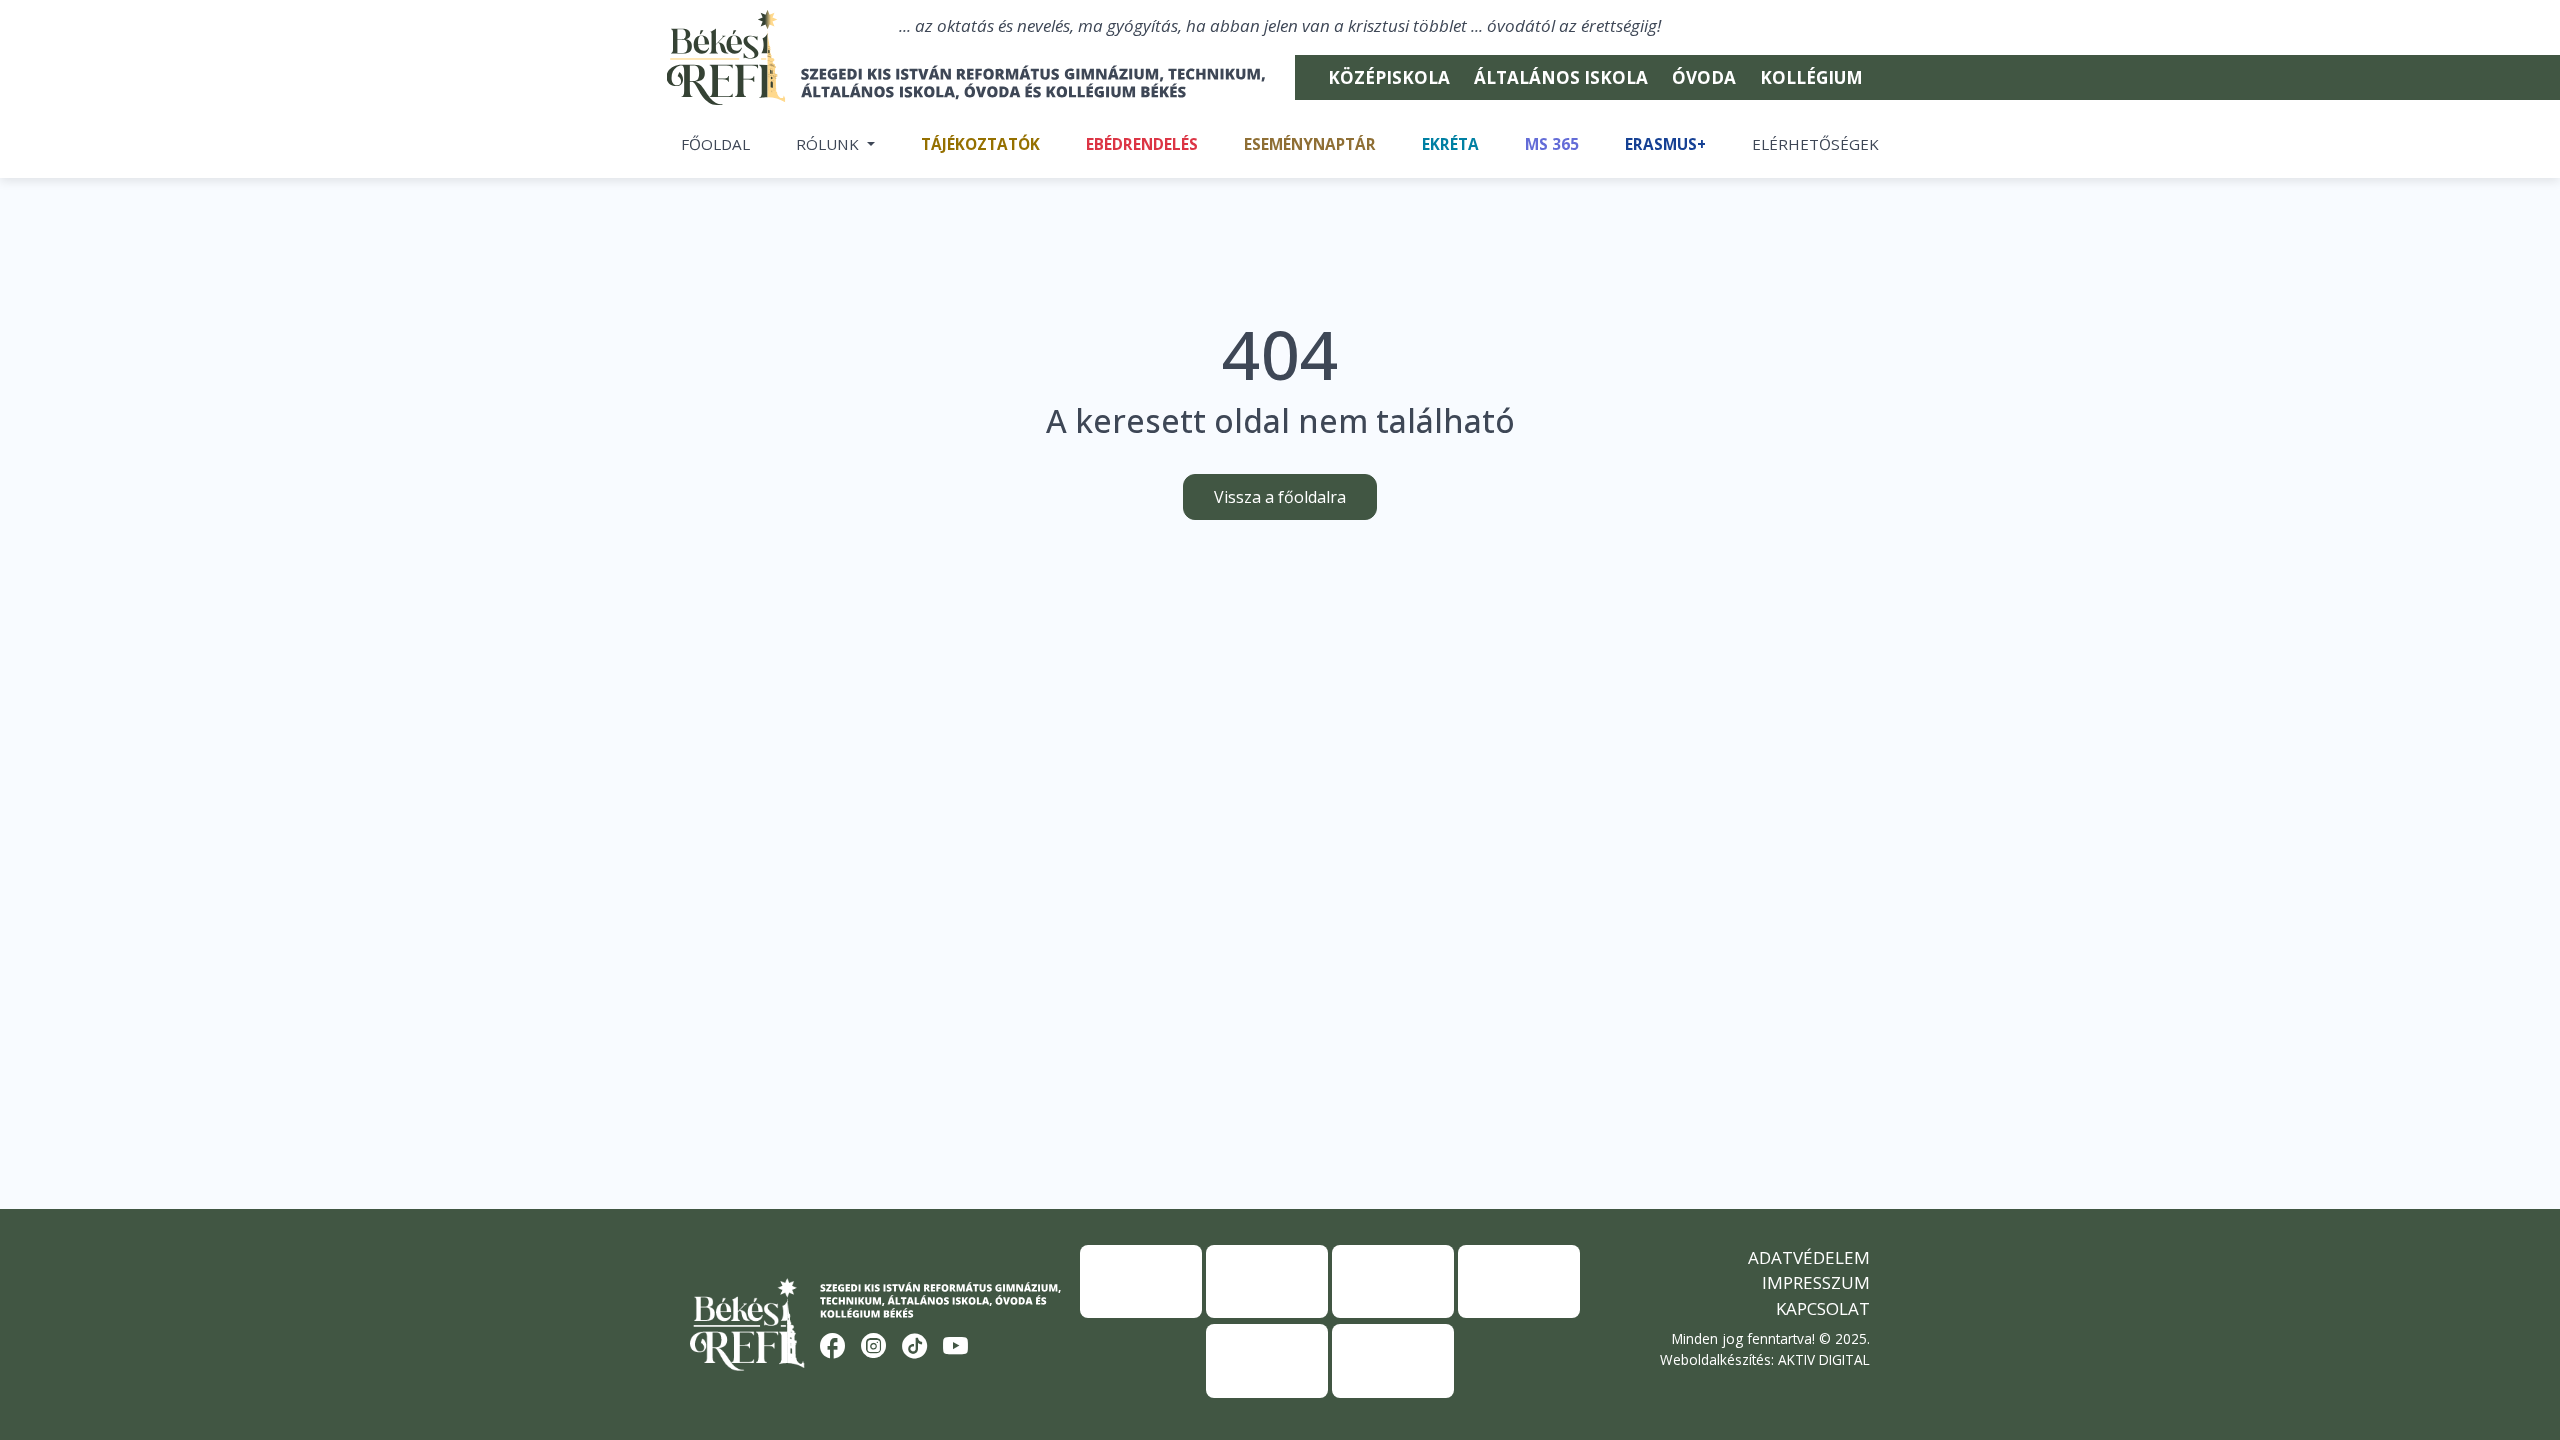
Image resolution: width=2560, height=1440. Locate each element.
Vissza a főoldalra (1280, 497)
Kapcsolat (1823, 1308)
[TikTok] (915, 1347)
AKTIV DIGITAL (1824, 1359)
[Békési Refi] (978, 83)
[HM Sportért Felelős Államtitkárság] (1267, 1360)
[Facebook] (833, 1347)
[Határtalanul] (1267, 1281)
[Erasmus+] (1141, 1281)
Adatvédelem (1809, 1257)
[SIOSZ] (1519, 1281)
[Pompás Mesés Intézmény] (1393, 1281)
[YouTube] (956, 1347)
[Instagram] (874, 1347)
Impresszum (1816, 1282)
